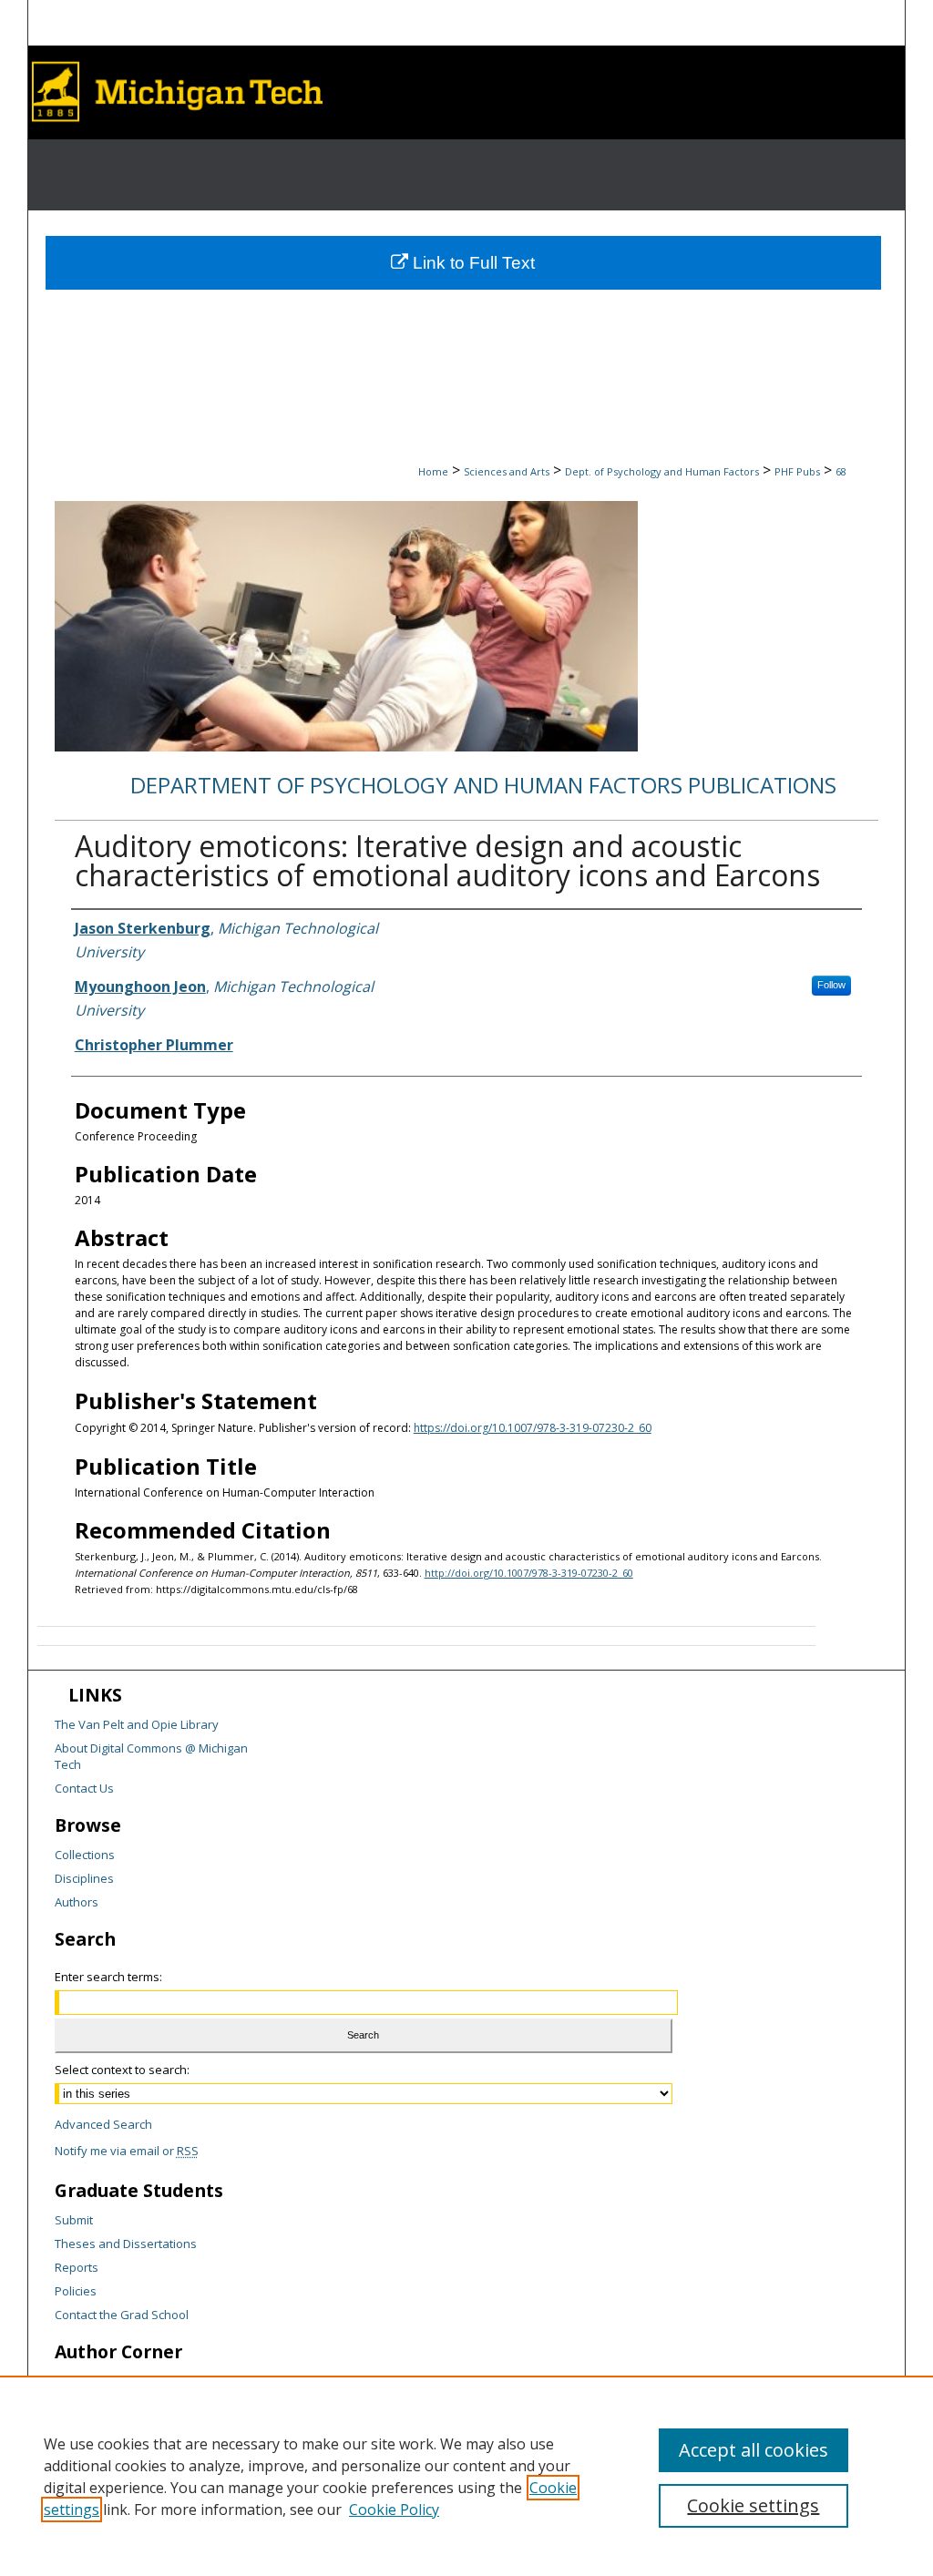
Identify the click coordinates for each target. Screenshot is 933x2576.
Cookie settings (753, 2505)
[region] (466, 2476)
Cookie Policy (394, 2510)
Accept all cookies (754, 2450)
